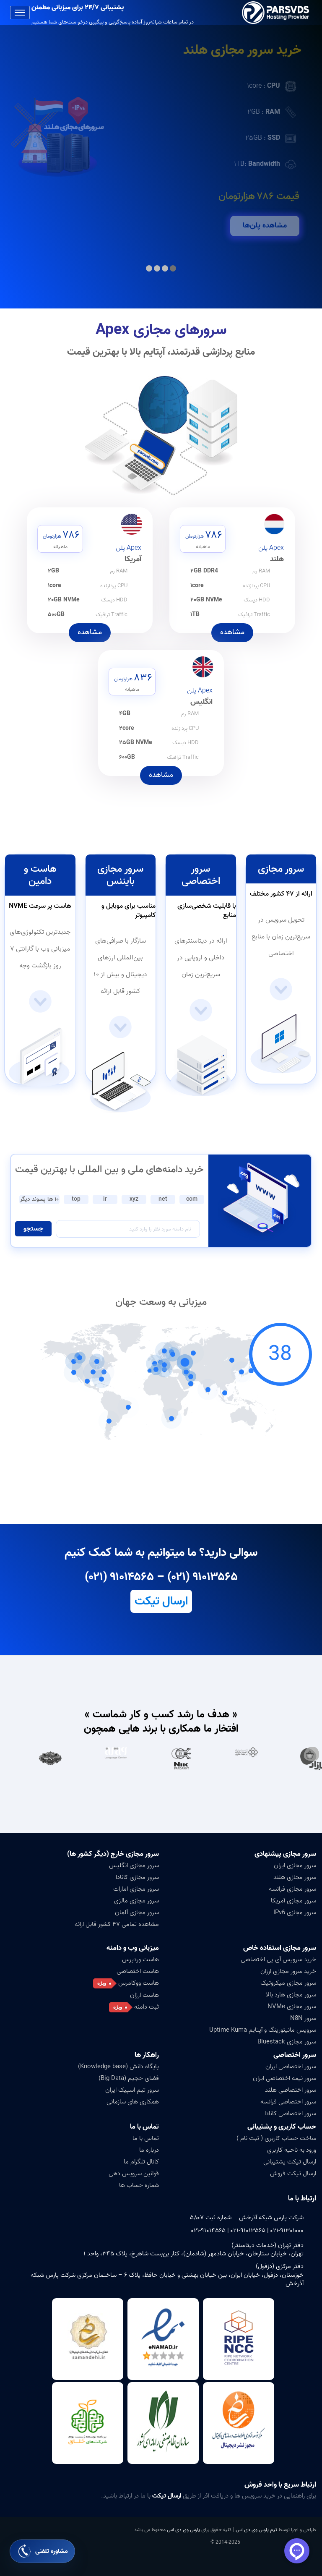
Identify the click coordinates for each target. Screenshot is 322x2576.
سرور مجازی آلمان (137, 1912)
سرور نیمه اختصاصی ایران (284, 2078)
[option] (270, 1758)
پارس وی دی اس (183, 2530)
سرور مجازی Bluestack (287, 2042)
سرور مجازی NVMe (292, 2006)
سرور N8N (303, 2018)
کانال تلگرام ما (141, 2162)
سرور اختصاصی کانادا (290, 2114)
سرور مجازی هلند (295, 1877)
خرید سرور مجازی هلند (242, 50)
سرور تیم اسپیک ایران (132, 2090)
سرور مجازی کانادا (137, 1877)
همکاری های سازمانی (133, 2102)
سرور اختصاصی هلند (291, 2090)
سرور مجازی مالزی (136, 1901)
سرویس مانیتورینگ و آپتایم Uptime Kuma (263, 2030)
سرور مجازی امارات (136, 1889)
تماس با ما (146, 2138)
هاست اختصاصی (138, 1971)
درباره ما (149, 2150)
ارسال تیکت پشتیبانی (290, 2162)
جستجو (33, 1229)
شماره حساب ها (139, 2185)
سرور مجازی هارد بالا (291, 1995)
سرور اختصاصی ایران (291, 2067)
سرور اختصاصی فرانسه (288, 2102)
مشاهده (232, 632)
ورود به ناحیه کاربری (292, 2150)
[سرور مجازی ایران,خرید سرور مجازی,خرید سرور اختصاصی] (277, 13)
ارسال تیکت (161, 1601)
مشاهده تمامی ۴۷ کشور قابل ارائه (117, 1924)
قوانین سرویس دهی (134, 2174)
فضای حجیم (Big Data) (129, 2078)
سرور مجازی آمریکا (293, 1901)
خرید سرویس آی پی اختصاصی (278, 1959)
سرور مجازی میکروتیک (288, 1983)
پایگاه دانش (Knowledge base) (118, 2067)
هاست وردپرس (140, 1959)
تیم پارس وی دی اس (256, 2530)
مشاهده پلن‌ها (265, 226)
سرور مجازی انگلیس (134, 1865)
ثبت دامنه (147, 2007)
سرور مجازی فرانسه (292, 1889)
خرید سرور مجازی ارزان (288, 1971)
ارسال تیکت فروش (293, 2174)
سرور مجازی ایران (295, 1865)
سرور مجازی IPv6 (295, 1912)
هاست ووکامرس (139, 1983)
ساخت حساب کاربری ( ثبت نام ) (276, 2138)
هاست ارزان (144, 1995)
